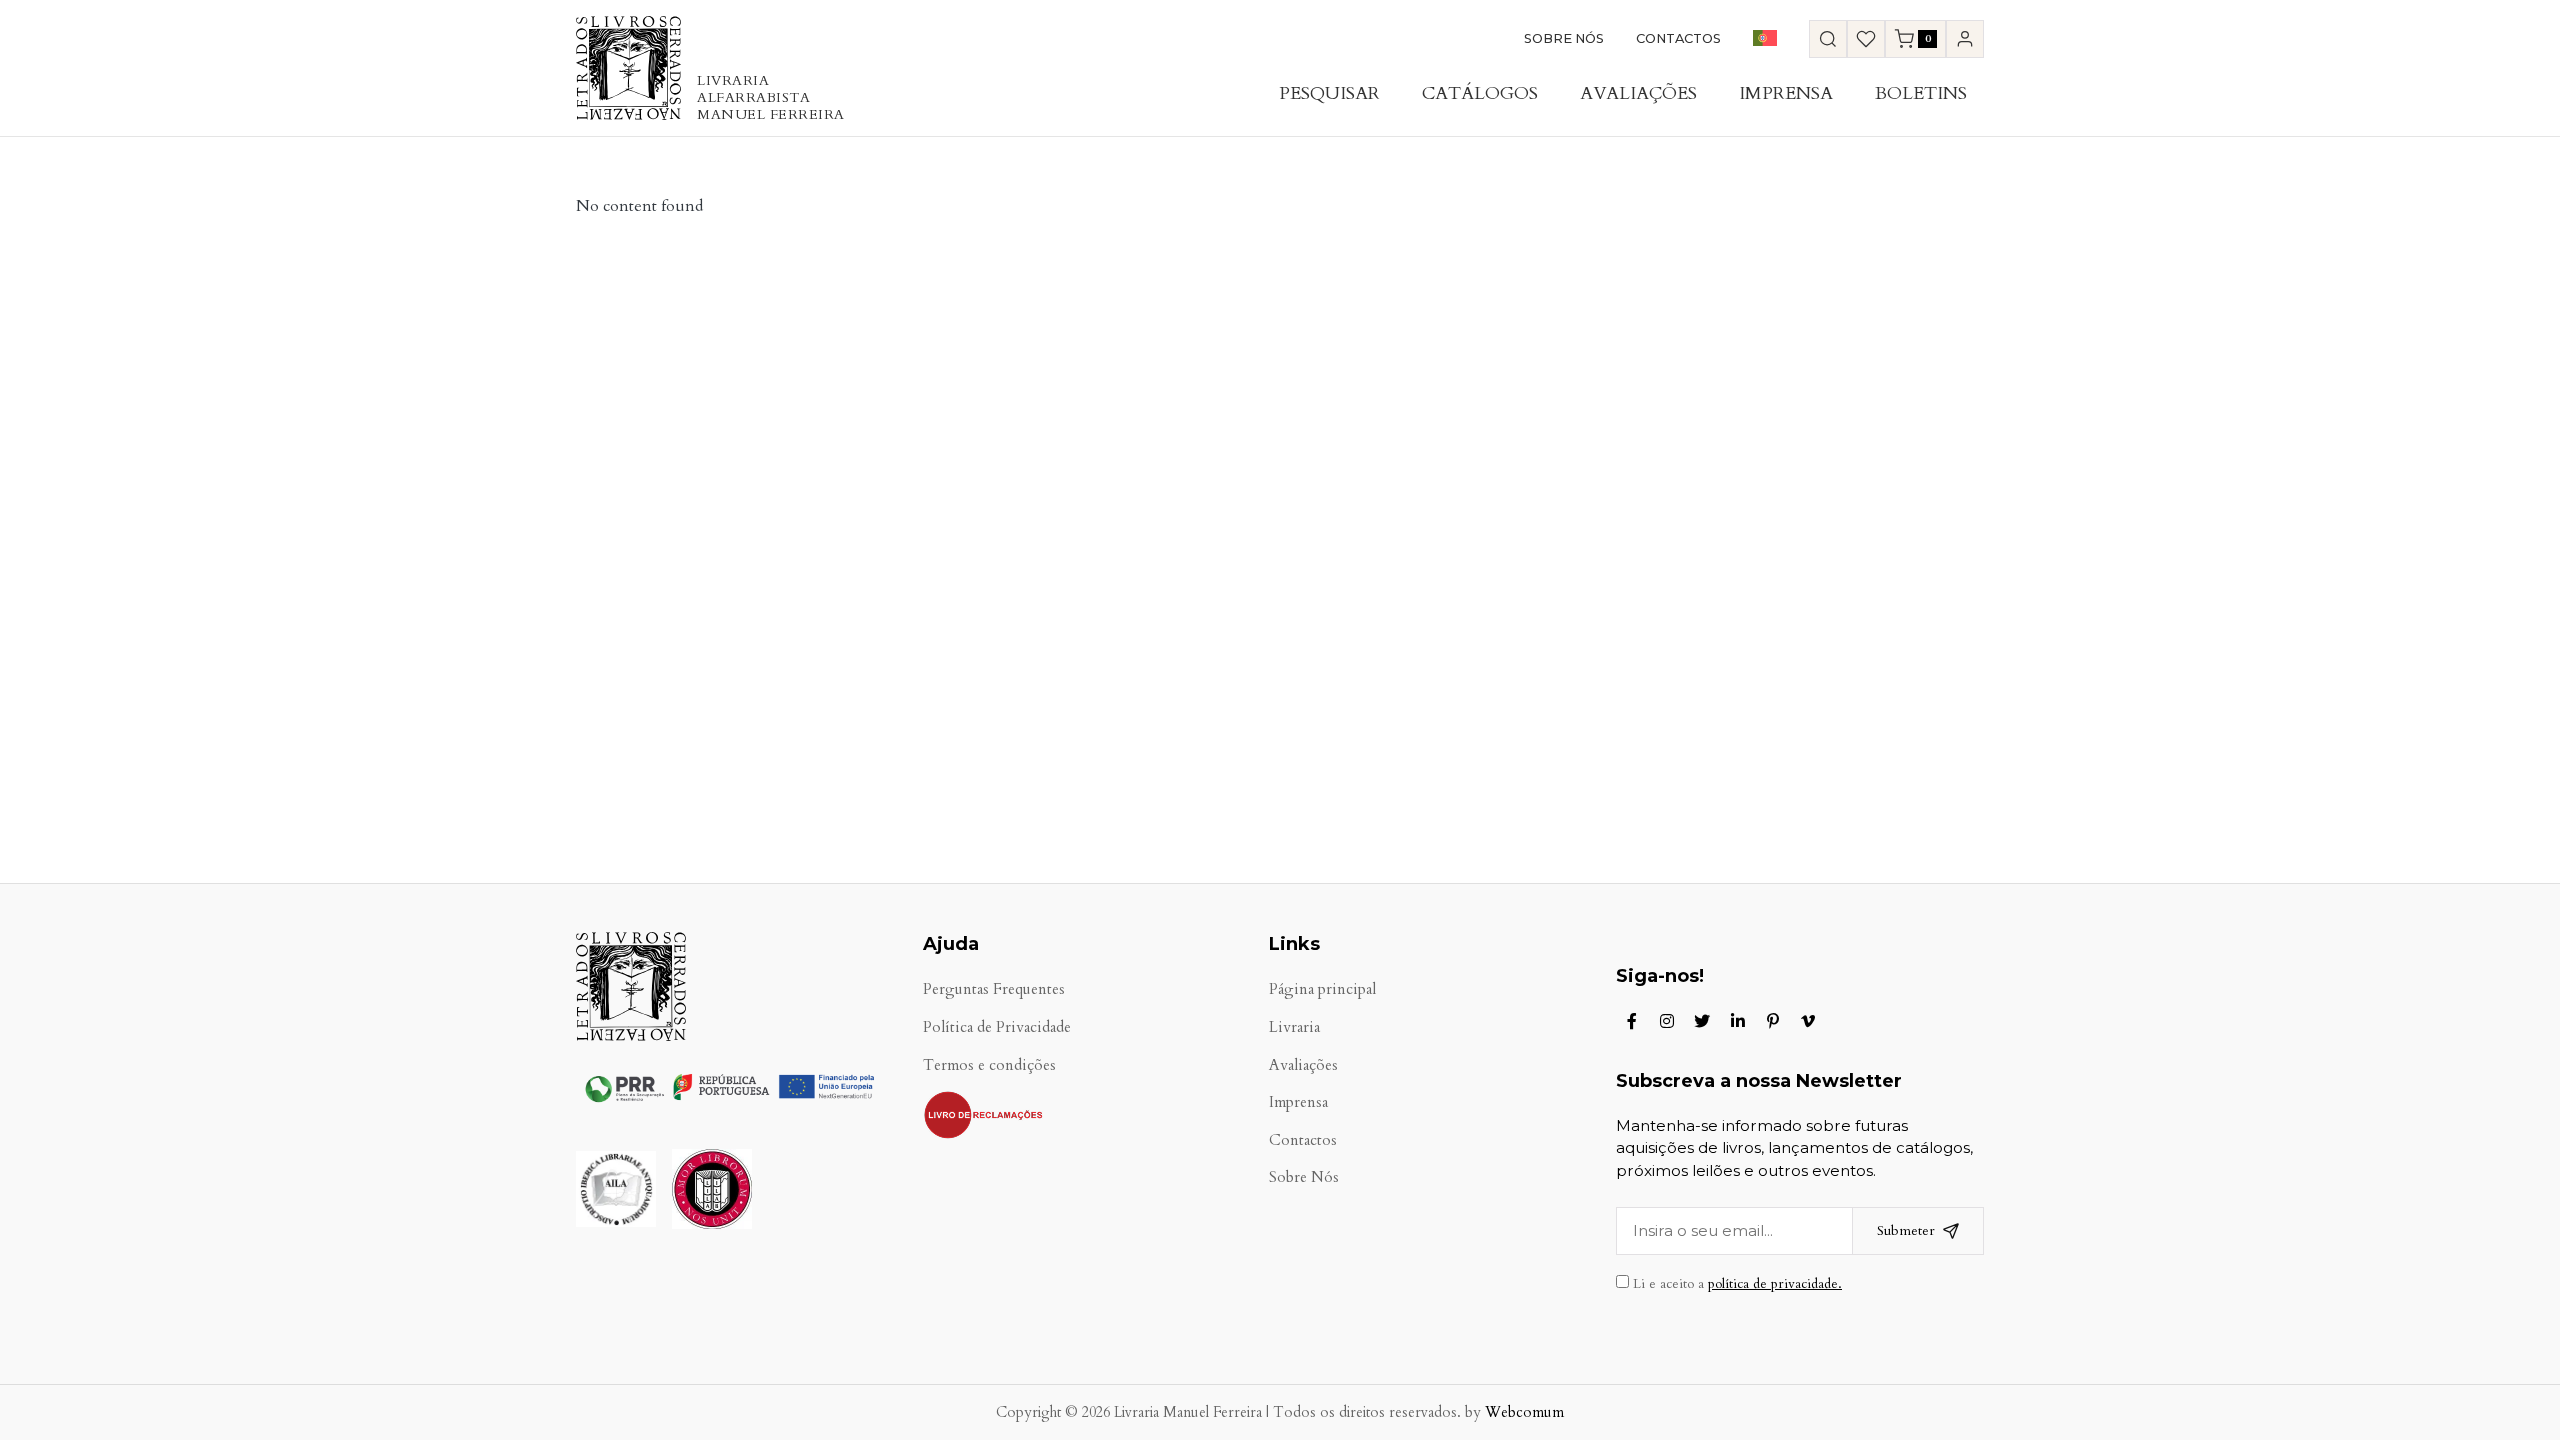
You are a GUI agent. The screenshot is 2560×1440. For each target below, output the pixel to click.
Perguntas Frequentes (994, 989)
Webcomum (1524, 1412)
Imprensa (1786, 93)
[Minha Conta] (1965, 39)
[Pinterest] (1773, 1021)
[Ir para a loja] (1828, 39)
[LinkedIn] (1738, 1021)
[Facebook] (1632, 1021)
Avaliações (1638, 93)
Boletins (1921, 93)
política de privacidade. (1775, 1284)
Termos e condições (989, 1065)
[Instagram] (1667, 1021)
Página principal (1322, 989)
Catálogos (1480, 93)
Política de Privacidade (997, 1027)
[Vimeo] (1808, 1021)
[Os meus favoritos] (1866, 39)
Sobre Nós (1564, 38)
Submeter (1906, 1230)
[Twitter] (1702, 1021)
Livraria (1294, 1027)
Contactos (1678, 38)
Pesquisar (1329, 93)
